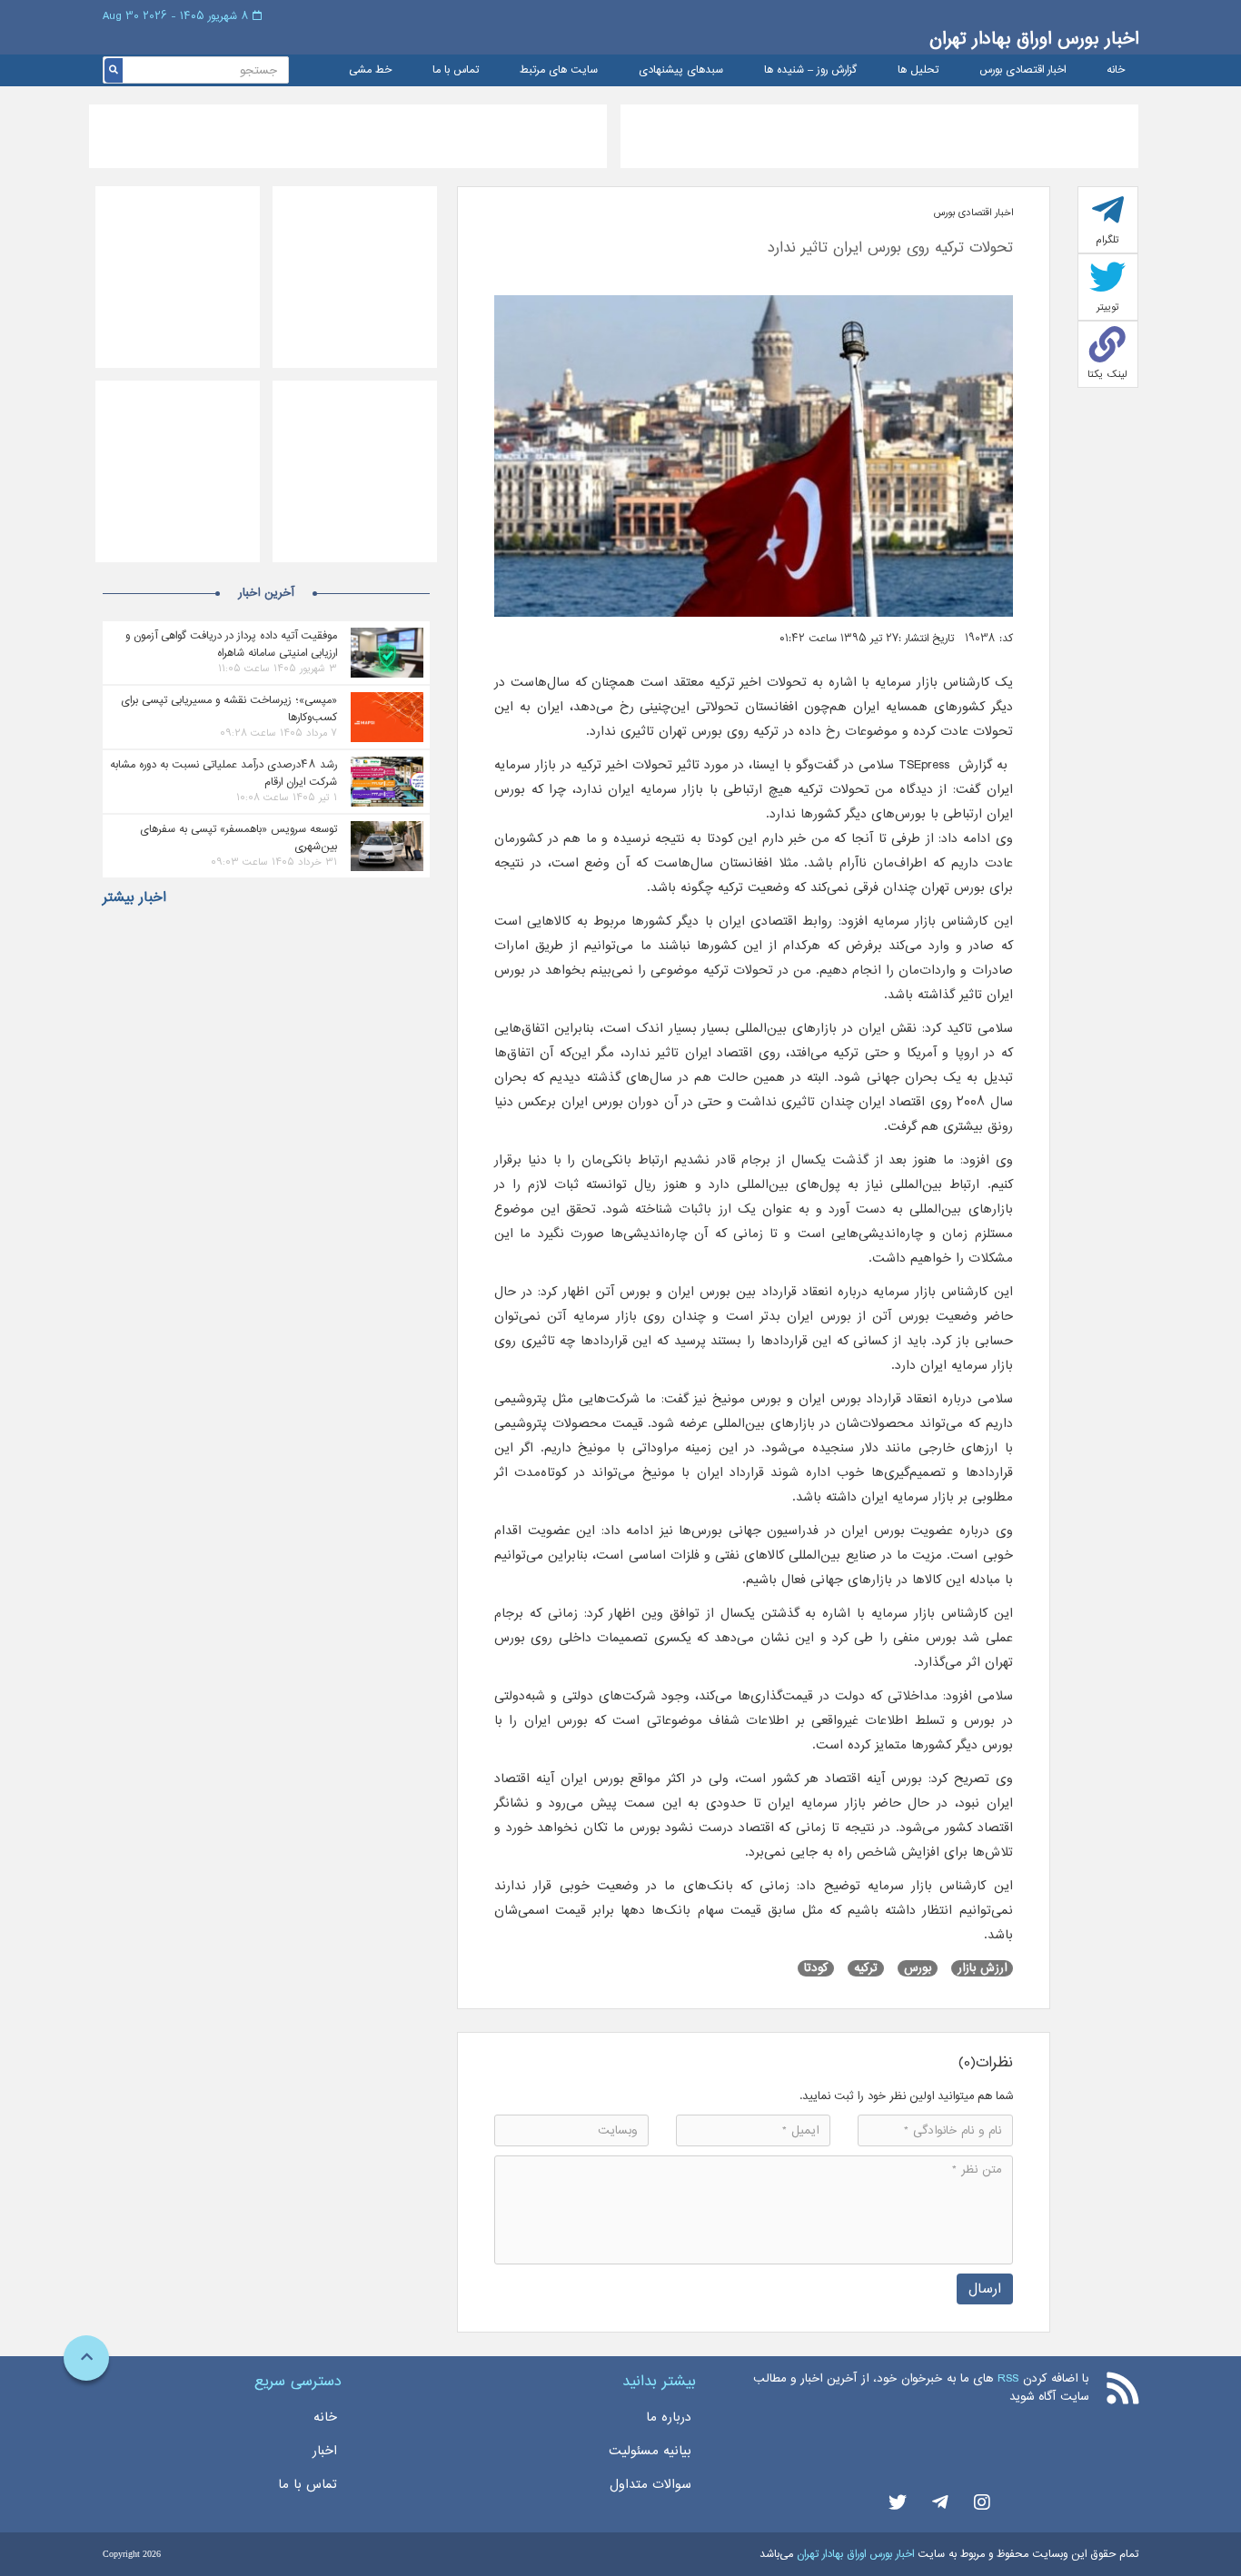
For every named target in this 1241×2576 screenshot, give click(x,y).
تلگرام (1107, 240)
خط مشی (370, 70)
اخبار (325, 2451)
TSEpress (922, 765)
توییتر (1108, 307)
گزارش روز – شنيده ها (810, 70)
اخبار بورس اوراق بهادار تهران (1034, 39)
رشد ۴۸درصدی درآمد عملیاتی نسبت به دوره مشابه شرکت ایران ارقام (223, 773)
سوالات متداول (650, 2484)
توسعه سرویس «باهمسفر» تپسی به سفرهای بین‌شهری (238, 837)
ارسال (985, 2289)
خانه (1116, 70)
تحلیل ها (918, 70)
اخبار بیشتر (134, 897)
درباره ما (669, 2417)
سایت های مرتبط (559, 70)
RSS (1008, 2378)
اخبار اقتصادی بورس (1023, 70)
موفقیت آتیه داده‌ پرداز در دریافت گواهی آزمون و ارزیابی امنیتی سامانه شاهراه (231, 644)
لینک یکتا (1107, 374)
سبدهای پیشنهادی (681, 70)
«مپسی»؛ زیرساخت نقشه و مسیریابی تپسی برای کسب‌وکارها (229, 708)
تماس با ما (456, 70)
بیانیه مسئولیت (650, 2451)
